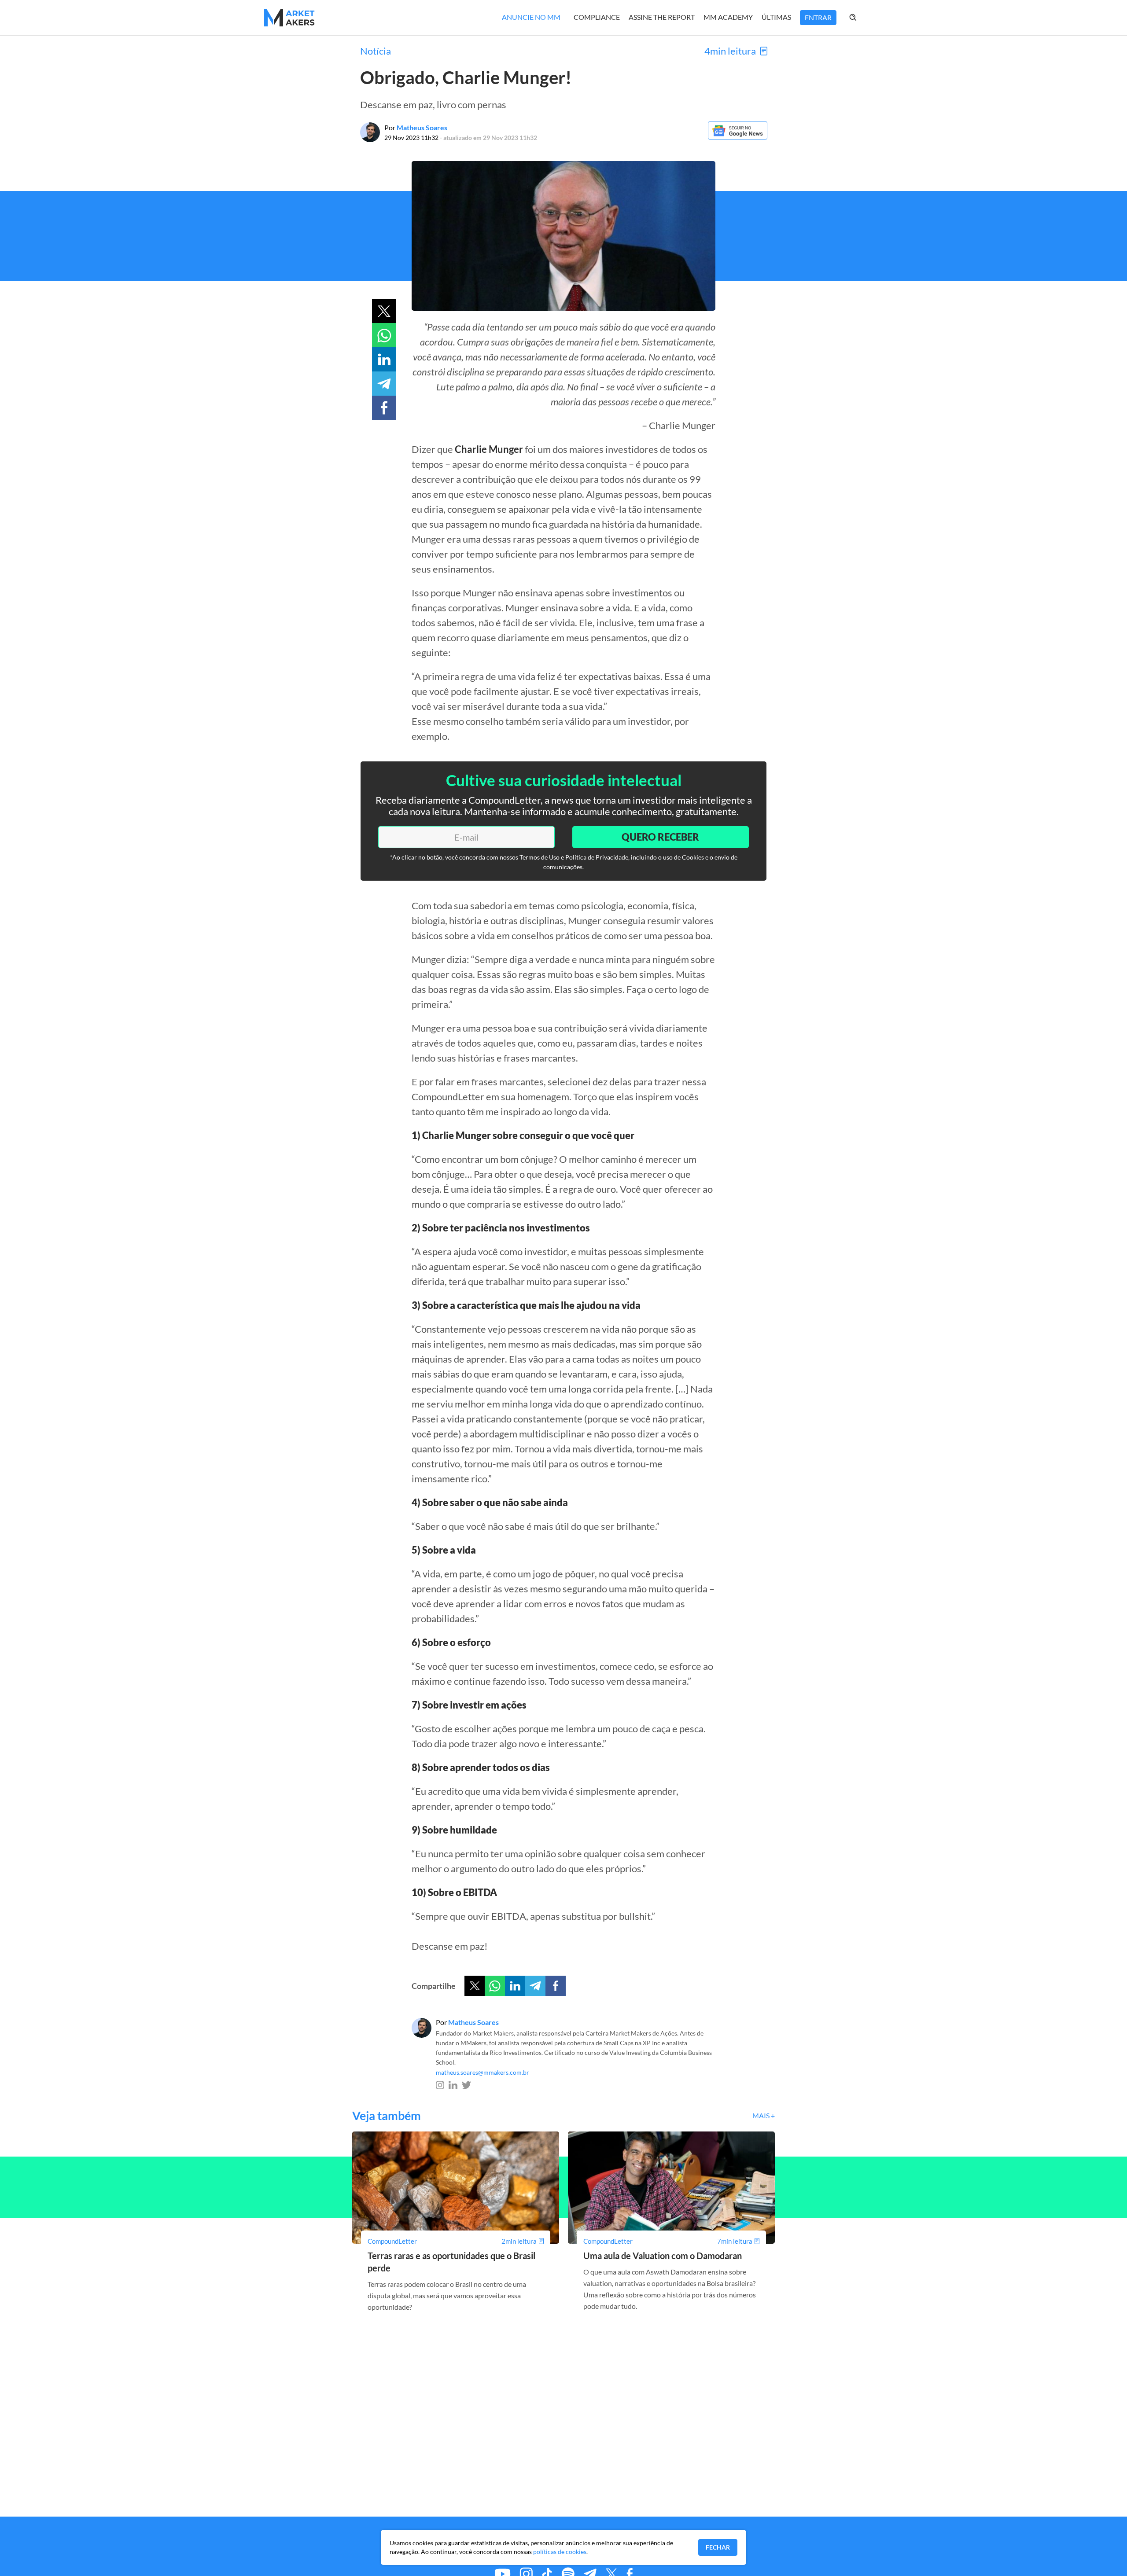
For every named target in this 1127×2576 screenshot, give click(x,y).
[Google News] (738, 137)
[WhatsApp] (495, 1986)
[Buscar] (862, 18)
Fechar (718, 2547)
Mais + (764, 2115)
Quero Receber (660, 837)
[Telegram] (535, 1986)
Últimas (776, 17)
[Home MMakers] (289, 18)
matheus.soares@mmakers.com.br (482, 2072)
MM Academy (728, 17)
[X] (475, 1986)
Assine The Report (662, 17)
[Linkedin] (515, 1986)
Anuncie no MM (531, 17)
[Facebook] (556, 1986)
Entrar (818, 17)
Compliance (597, 17)
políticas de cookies (560, 2552)
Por (416, 127)
